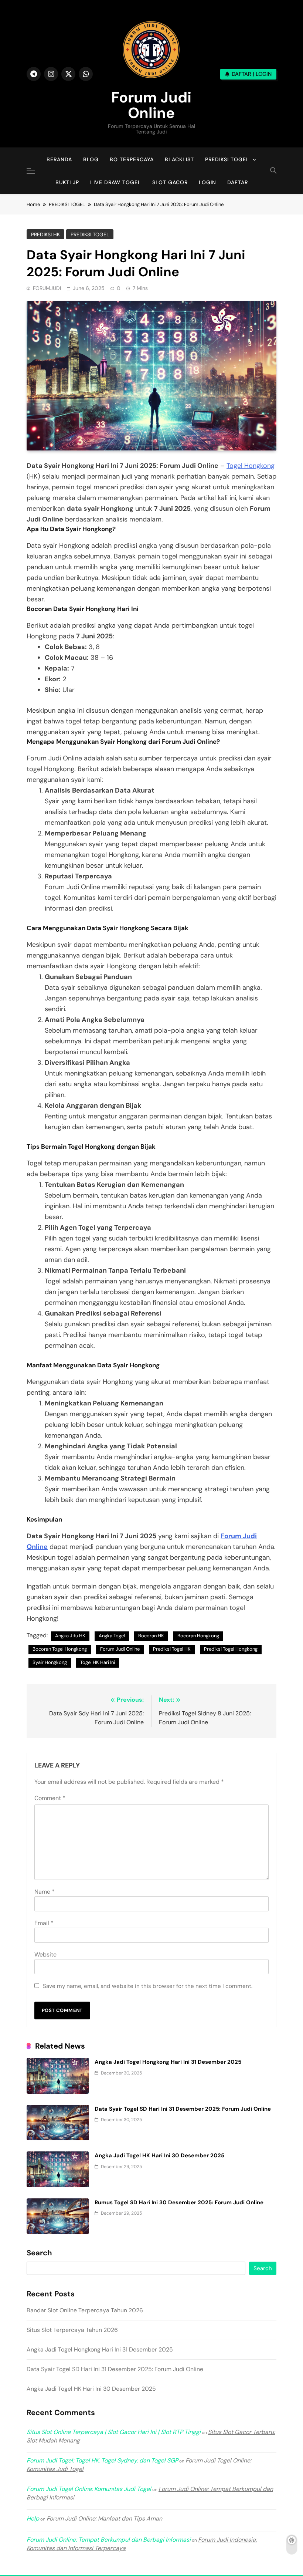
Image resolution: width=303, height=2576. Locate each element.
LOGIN (207, 182)
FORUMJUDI (47, 288)
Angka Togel (112, 1636)
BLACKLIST (179, 159)
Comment (50, 1798)
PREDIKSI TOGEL (227, 159)
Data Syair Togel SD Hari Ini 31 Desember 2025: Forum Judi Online (183, 2109)
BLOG (91, 159)
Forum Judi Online (151, 105)
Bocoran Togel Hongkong (60, 1649)
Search (39, 2253)
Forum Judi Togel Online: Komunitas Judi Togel (89, 2489)
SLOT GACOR (170, 182)
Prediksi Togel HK (172, 1649)
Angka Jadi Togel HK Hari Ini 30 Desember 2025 (159, 2155)
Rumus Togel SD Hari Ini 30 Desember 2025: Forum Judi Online (179, 2202)
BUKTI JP (67, 182)
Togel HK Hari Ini (98, 1662)
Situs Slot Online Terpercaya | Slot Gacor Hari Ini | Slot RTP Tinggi (114, 2432)
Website (45, 1954)
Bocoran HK (151, 1636)
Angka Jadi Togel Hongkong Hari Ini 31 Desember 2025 (168, 2062)
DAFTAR (238, 182)
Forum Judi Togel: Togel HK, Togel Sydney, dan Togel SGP (102, 2460)
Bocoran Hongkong (198, 1636)
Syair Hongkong (50, 1662)
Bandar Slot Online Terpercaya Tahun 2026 (85, 2310)
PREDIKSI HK (45, 234)
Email (44, 1923)
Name (45, 1892)
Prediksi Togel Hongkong (231, 1649)
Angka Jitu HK (70, 1636)
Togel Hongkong (251, 466)
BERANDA (59, 159)
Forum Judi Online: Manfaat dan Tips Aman (104, 2518)
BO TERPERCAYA (132, 159)
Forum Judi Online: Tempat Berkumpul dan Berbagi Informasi (109, 2540)
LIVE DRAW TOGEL (116, 182)
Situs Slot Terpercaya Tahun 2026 (72, 2330)
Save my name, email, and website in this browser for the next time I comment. (148, 1986)
